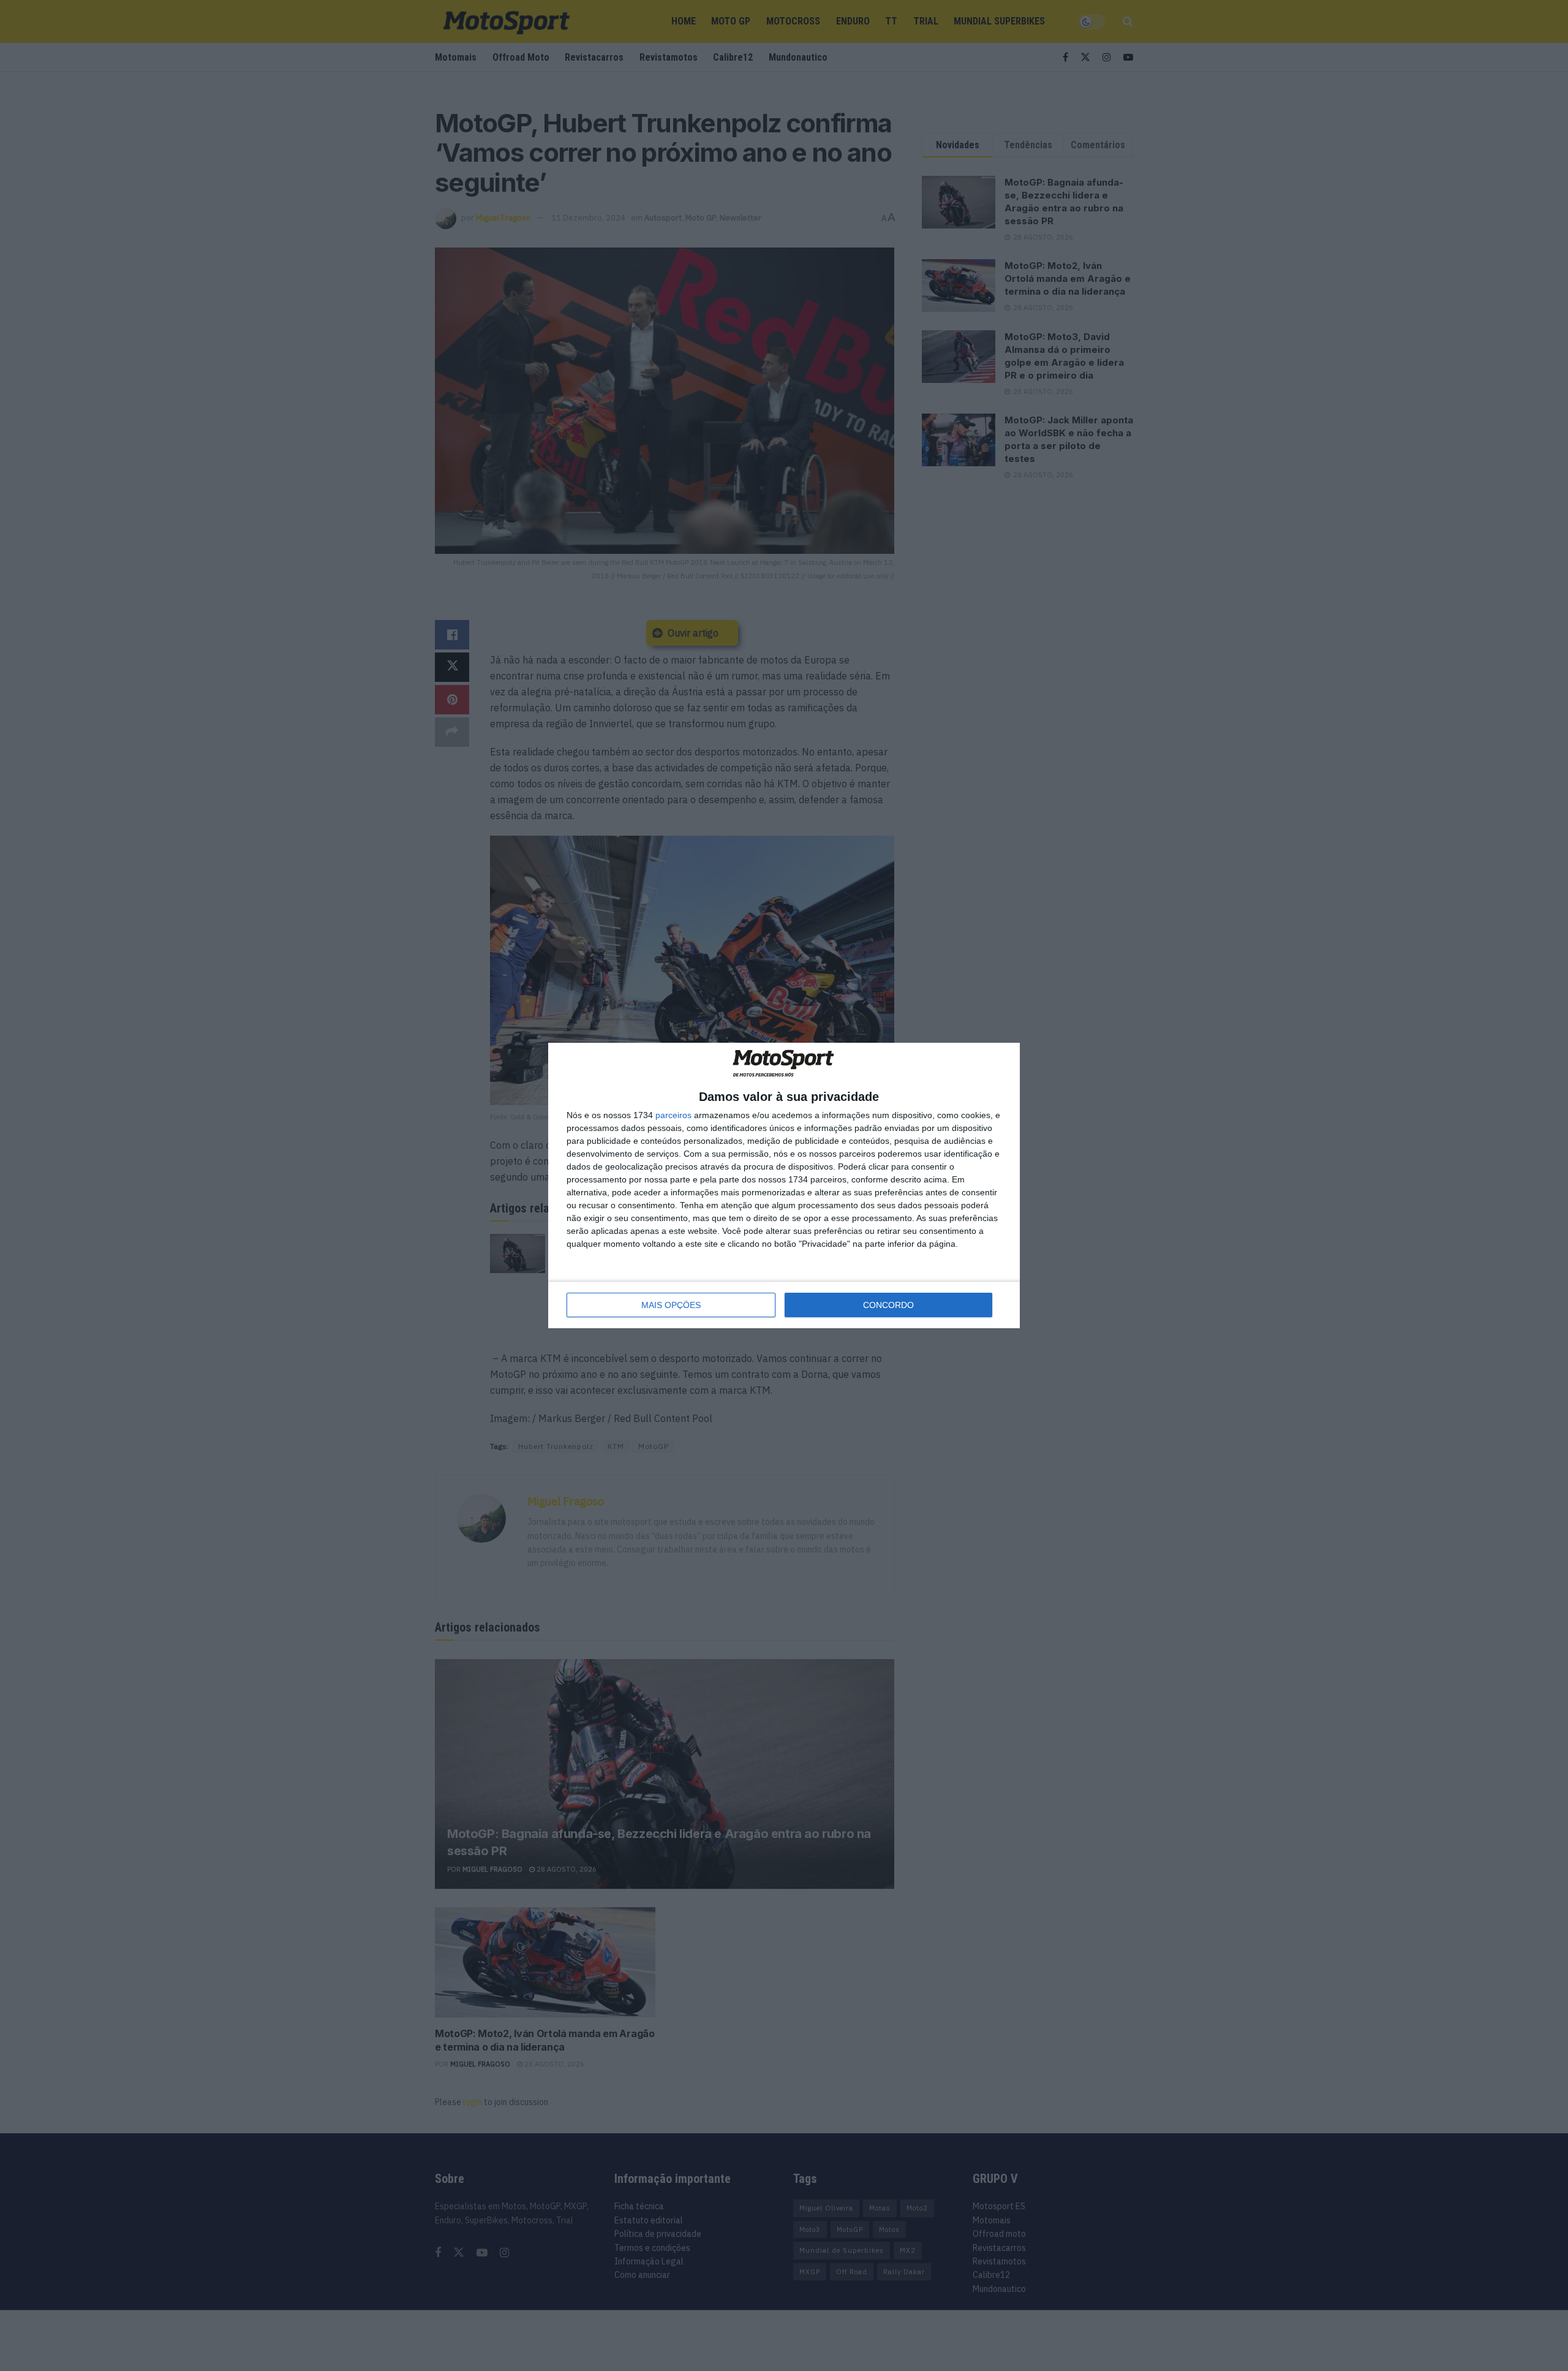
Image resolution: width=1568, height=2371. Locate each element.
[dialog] (784, 1186)
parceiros (673, 1115)
